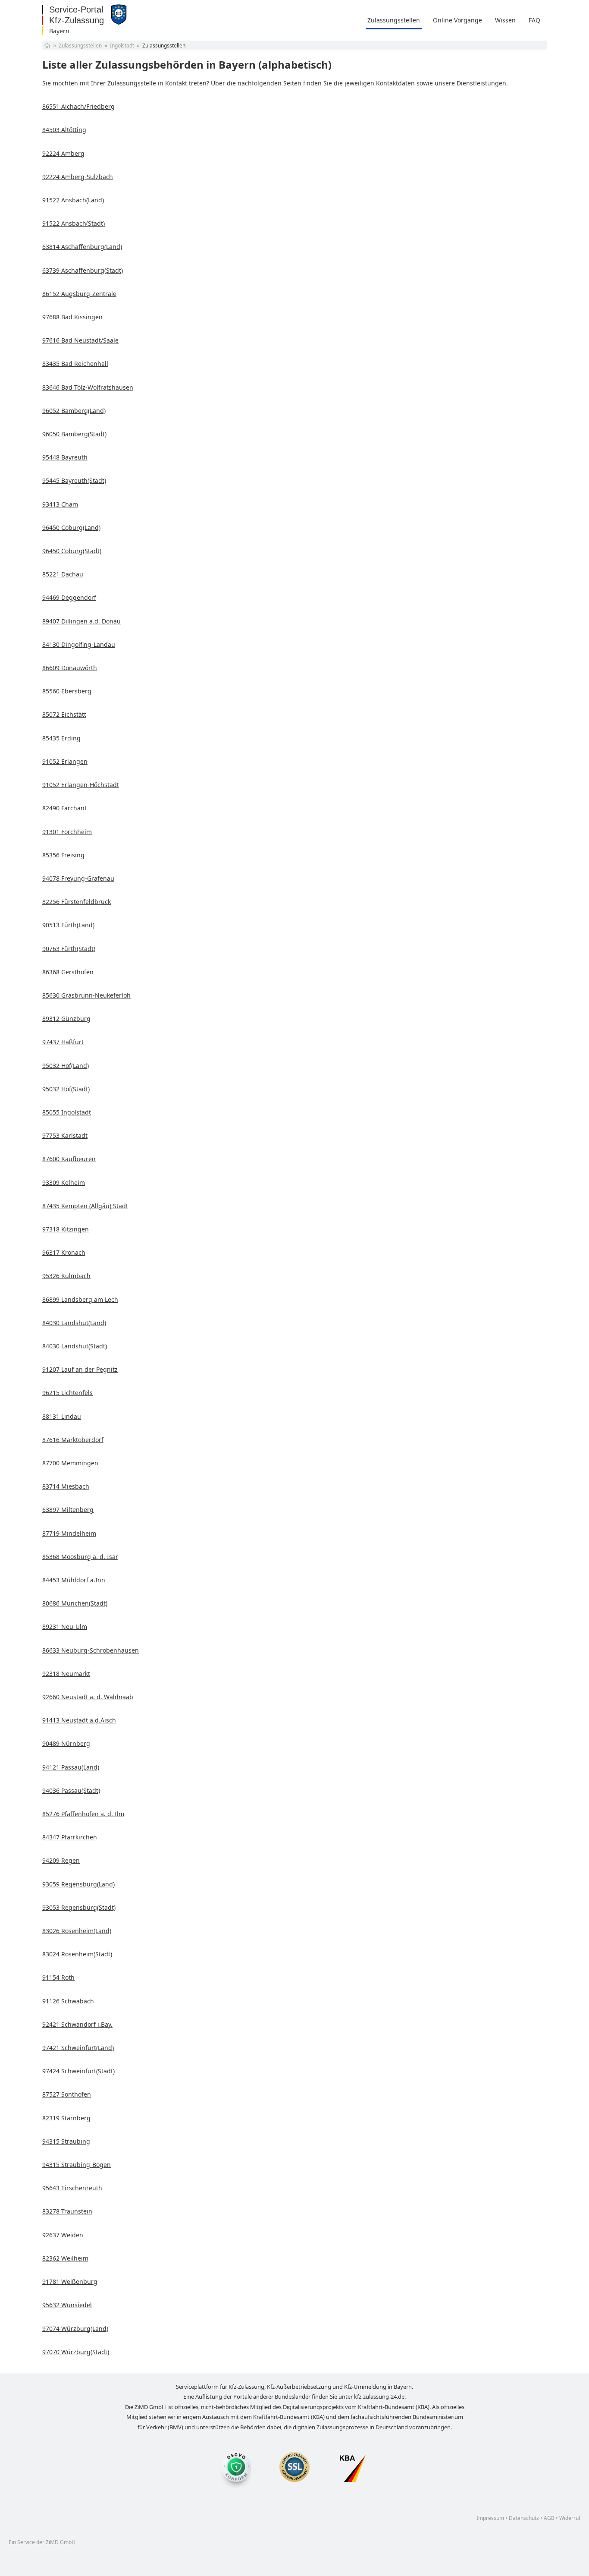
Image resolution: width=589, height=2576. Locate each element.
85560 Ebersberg (67, 691)
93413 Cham (60, 504)
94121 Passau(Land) (71, 1767)
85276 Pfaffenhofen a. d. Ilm (83, 1814)
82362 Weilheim (65, 2258)
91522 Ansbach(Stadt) (74, 223)
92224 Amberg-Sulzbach (78, 177)
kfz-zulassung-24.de (379, 2396)
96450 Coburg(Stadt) (72, 551)
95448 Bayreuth (65, 457)
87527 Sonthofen (67, 2094)
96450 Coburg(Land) (71, 527)
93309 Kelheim (64, 1183)
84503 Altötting (64, 130)
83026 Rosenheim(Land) (77, 1931)
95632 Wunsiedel (67, 2305)
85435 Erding (61, 738)
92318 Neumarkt (66, 1674)
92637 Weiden (63, 2235)
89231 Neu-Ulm (65, 1627)
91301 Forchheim (67, 832)
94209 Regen (61, 1860)
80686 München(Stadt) (75, 1603)
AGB (549, 2518)
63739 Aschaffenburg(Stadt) (83, 270)
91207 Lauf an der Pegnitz (80, 1369)
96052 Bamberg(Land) (74, 411)
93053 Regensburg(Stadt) (79, 1907)
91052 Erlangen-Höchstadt (81, 785)
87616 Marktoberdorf (73, 1440)
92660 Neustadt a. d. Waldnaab (88, 1697)
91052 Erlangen (65, 761)
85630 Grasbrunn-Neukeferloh (86, 995)
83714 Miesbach (66, 1486)
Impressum (490, 2518)
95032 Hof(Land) (66, 1066)
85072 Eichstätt (64, 714)
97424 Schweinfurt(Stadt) (78, 2071)
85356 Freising (63, 855)
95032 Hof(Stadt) (66, 1089)
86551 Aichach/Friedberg (78, 106)
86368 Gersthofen (68, 972)
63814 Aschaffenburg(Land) (82, 247)
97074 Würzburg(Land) (75, 2329)
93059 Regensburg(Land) (78, 1884)
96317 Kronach (64, 1252)
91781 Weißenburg (70, 2282)
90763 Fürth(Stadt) (69, 949)
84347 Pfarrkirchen (70, 1837)
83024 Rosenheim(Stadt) (77, 1954)
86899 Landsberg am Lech (80, 1299)
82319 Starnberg (66, 2118)
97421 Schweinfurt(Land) (78, 2048)
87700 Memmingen (70, 1463)
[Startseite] (47, 46)
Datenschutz (524, 2518)
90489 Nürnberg (66, 1743)
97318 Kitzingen (66, 1229)
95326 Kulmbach (66, 1276)
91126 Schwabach (68, 2001)
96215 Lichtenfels (67, 1393)
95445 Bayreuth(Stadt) (74, 480)
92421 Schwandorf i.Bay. (77, 2024)
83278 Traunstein (67, 2211)
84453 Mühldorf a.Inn (74, 1580)
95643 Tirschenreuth (72, 2188)
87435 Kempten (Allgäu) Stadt (85, 1206)
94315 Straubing (66, 2141)
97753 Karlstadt (65, 1135)
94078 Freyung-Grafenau (78, 878)
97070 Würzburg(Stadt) (76, 2352)
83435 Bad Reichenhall (75, 364)
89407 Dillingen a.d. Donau (81, 621)
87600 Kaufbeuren (69, 1159)
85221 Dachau (63, 574)
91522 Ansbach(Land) (73, 200)
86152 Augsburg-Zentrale (79, 294)
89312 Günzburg (66, 1019)
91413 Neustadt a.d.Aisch (79, 1720)
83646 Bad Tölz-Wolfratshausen (88, 387)
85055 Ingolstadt (67, 1112)
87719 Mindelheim (69, 1533)
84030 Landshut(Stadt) (75, 1346)
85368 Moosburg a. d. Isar (80, 1557)
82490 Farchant (64, 808)
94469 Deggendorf (69, 597)
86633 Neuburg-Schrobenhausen (91, 1650)
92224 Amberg (63, 153)
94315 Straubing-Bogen (77, 2165)
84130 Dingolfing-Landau (79, 644)
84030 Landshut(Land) (74, 1323)
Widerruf (570, 2518)
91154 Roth (58, 1977)
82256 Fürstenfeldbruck (77, 902)
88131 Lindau (62, 1416)
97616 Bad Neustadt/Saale (80, 340)
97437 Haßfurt (63, 1042)
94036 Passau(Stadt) (71, 1790)
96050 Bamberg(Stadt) (74, 434)
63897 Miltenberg (68, 1510)
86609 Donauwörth (70, 668)
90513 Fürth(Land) (68, 925)
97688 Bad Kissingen (72, 317)
